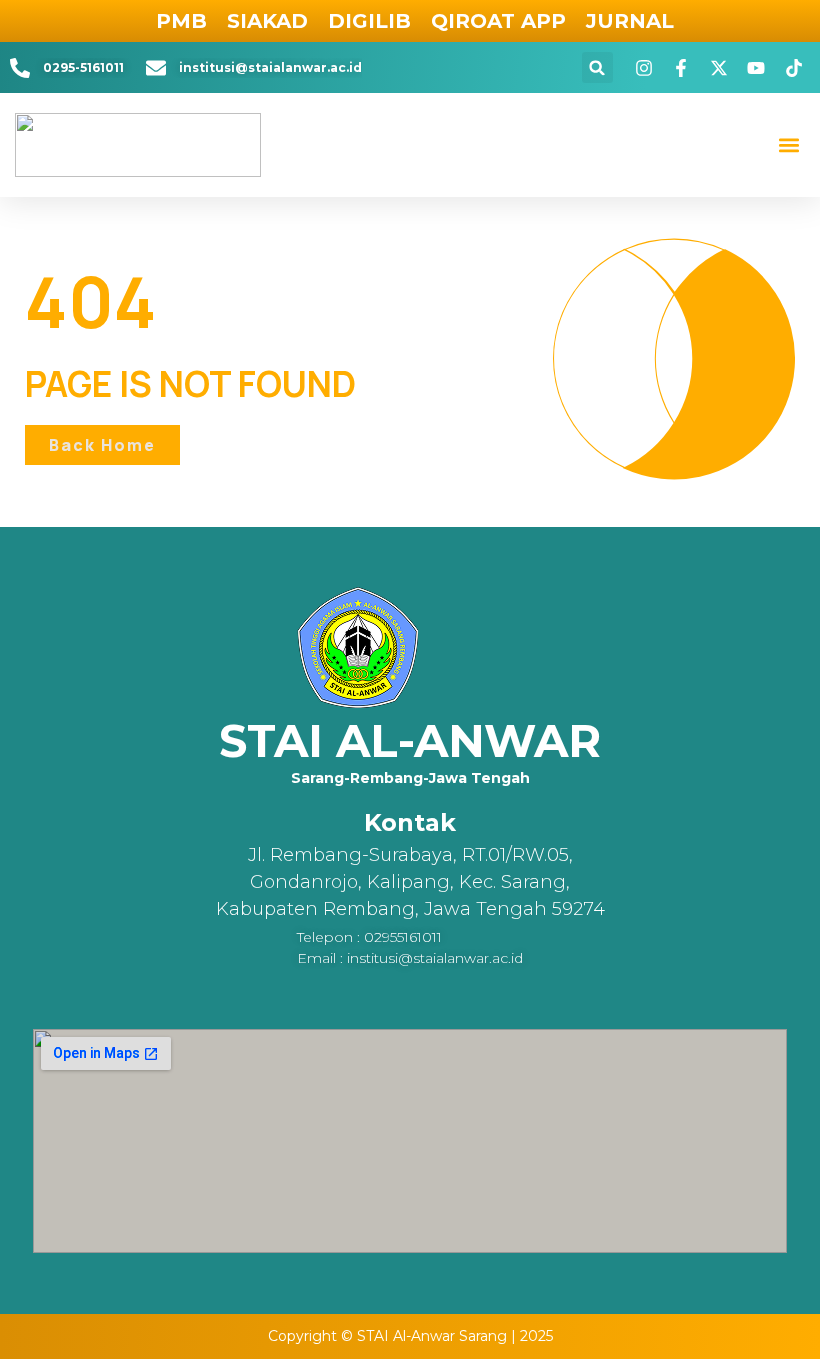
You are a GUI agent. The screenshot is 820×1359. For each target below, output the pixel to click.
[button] (597, 67)
